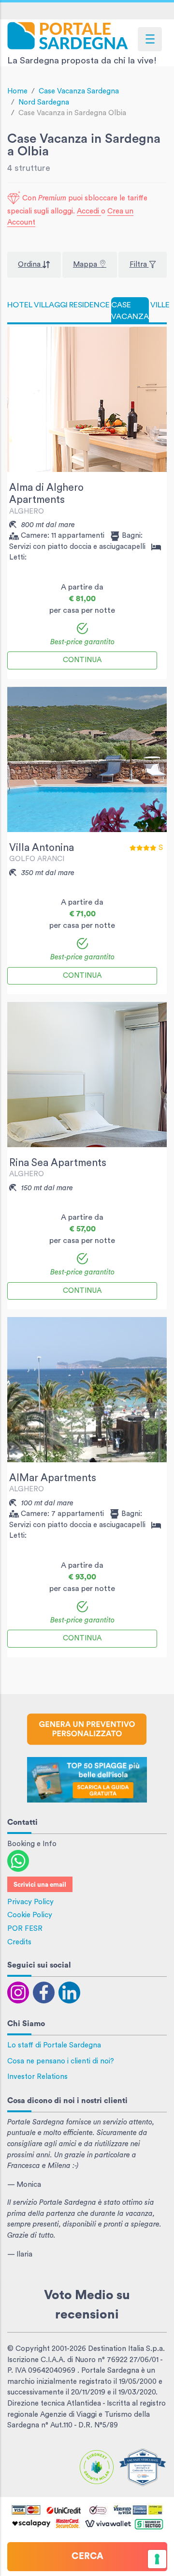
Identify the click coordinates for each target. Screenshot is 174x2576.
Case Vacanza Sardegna (79, 91)
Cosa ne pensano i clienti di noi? (61, 2061)
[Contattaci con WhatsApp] (18, 1860)
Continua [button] (82, 660)
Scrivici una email (40, 1885)
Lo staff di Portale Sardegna (54, 2045)
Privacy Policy (30, 1902)
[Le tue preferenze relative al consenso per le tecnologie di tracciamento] (157, 2559)
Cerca (87, 2556)
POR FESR (25, 1929)
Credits (19, 1942)
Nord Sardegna (44, 102)
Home (17, 91)
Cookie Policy (30, 1915)
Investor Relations (37, 2077)
